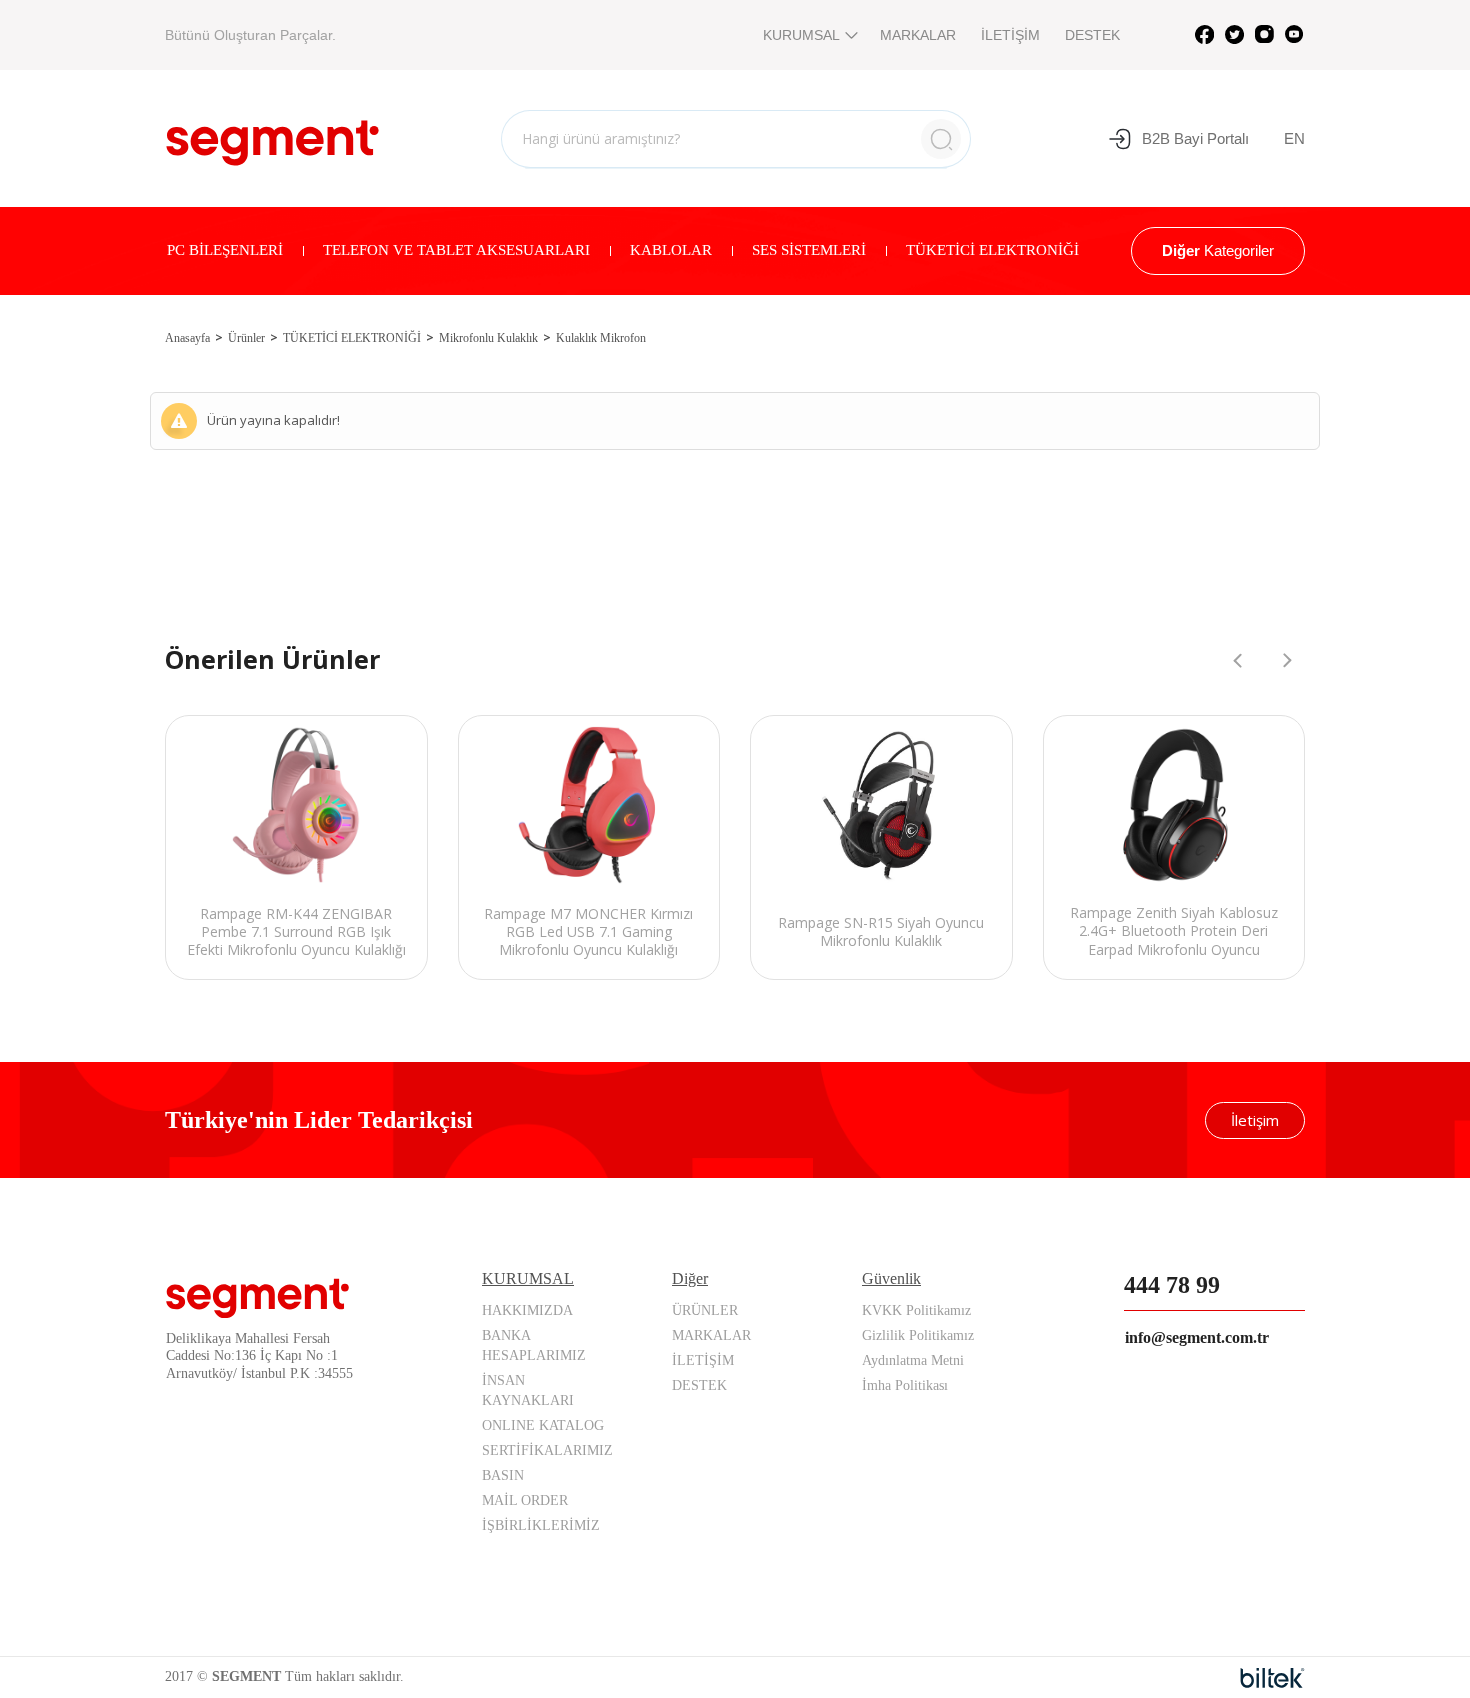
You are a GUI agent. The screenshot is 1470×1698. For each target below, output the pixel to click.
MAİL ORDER (525, 1500)
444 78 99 (1172, 1285)
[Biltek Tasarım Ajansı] (1272, 1678)
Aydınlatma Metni (913, 1360)
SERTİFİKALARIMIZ (547, 1450)
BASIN (503, 1475)
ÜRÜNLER (705, 1310)
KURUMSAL (801, 35)
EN (1294, 138)
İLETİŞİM (1010, 35)
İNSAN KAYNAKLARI (528, 1390)
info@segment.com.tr (1197, 1337)
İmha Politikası (905, 1385)
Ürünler (246, 338)
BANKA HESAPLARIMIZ (534, 1345)
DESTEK (1092, 35)
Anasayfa (187, 338)
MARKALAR (918, 35)
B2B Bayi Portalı (1195, 138)
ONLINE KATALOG (543, 1425)
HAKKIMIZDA (527, 1310)
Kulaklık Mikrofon (601, 338)
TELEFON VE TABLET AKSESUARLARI (456, 250)
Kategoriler (1218, 250)
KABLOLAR (671, 250)
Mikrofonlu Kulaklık (488, 338)
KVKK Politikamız (916, 1310)
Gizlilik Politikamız (918, 1335)
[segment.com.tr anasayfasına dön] (272, 136)
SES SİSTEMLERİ (809, 250)
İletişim (1255, 1120)
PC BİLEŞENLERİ (225, 250)
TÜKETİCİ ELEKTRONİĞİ (992, 250)
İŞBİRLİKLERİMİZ (541, 1525)
